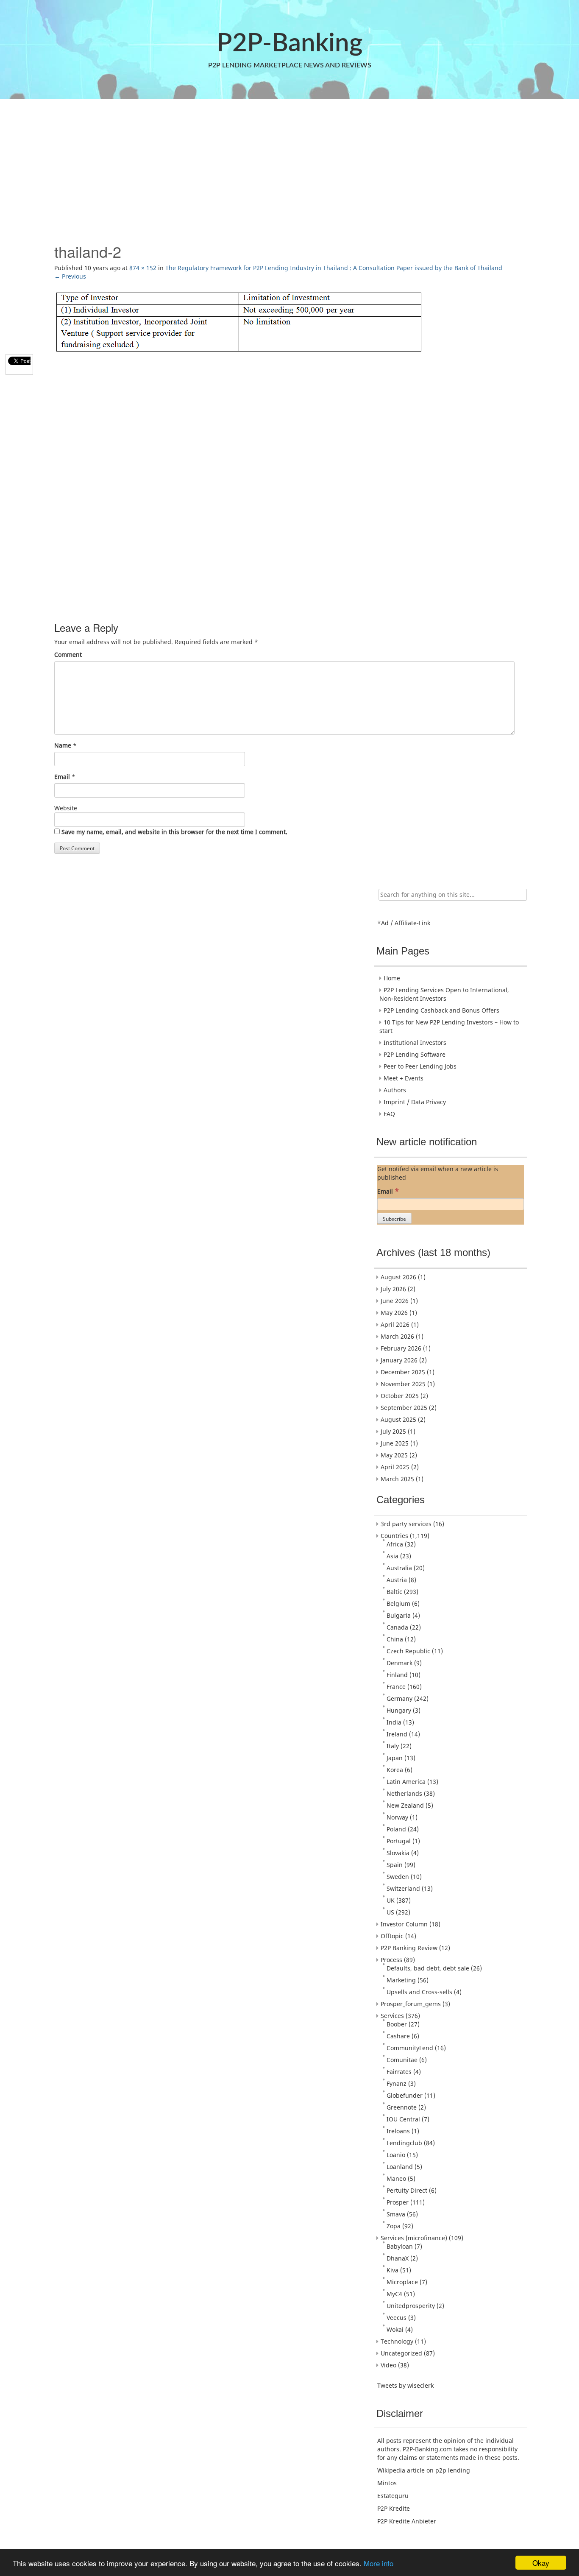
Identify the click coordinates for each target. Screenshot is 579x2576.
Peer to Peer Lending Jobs (420, 1066)
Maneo (396, 2178)
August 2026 (398, 1277)
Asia (392, 1556)
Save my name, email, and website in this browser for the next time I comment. (174, 832)
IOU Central (403, 2119)
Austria (397, 1580)
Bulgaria (399, 1615)
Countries (394, 1536)
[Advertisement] (289, 167)
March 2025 (397, 1479)
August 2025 (398, 1419)
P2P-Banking (289, 44)
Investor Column (404, 1924)
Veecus (397, 2318)
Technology (397, 2341)
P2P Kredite (394, 2508)
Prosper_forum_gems (411, 2004)
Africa (395, 1544)
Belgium (398, 1603)
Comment (68, 654)
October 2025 (400, 1396)
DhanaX (398, 2258)
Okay (541, 2563)
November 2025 (403, 1384)
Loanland (400, 2167)
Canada (397, 1627)
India (394, 1722)
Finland (397, 1675)
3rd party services (406, 1524)
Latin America (406, 1782)
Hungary (399, 1710)
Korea (395, 1770)
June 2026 (395, 1301)
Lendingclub (404, 2143)
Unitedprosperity (411, 2306)
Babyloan (400, 2246)
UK (391, 1900)
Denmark (399, 1663)
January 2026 (399, 1360)
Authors (395, 1090)
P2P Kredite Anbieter (407, 2521)
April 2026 (395, 1324)
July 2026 (393, 1289)
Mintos (387, 2483)
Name (63, 745)
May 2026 (394, 1313)
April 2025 (395, 1467)
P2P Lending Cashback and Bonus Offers (441, 1010)
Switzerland (403, 1888)
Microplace (402, 2282)
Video (388, 2365)
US (390, 1912)
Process (391, 1960)
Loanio (396, 2155)
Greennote (402, 2107)
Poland (396, 1829)
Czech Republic (408, 1651)
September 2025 (404, 1408)
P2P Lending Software (415, 1054)
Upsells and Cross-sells (419, 1992)
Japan (395, 1758)
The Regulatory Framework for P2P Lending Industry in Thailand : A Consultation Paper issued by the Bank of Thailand (334, 268)
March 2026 (397, 1336)
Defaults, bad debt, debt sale (428, 1968)
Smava (396, 2214)
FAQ (389, 1114)
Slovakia (398, 1853)
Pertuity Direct (407, 2190)
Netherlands (404, 1793)
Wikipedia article (401, 2470)
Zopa (394, 2226)
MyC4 (394, 2294)
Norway (397, 1817)
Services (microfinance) (414, 2238)
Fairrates (399, 2072)
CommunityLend (410, 2048)
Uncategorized (401, 2353)
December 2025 (403, 1372)
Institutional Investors (415, 1042)
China (395, 1639)
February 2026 (401, 1348)
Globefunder (405, 2095)
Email (62, 777)
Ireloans (398, 2131)
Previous (70, 276)
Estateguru (393, 2496)
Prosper (398, 2202)
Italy (393, 1746)
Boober (397, 2024)
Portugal (399, 1841)
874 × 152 (143, 268)
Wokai (395, 2329)
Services (392, 2016)
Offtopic (392, 1936)
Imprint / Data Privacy (415, 1102)
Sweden (398, 1877)
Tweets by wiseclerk (405, 2385)
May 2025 (394, 1455)
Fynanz (397, 2083)
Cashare (398, 2036)
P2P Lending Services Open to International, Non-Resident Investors (444, 994)
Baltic (394, 1592)
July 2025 (393, 1431)
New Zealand (405, 1805)
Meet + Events (404, 1078)
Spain (395, 1865)
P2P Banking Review (409, 1948)
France (396, 1687)
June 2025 (395, 1443)
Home (392, 978)
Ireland (397, 1734)
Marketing (401, 1980)
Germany (399, 1698)
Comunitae (402, 2060)
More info (379, 2563)
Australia (399, 1568)
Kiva (392, 2270)
